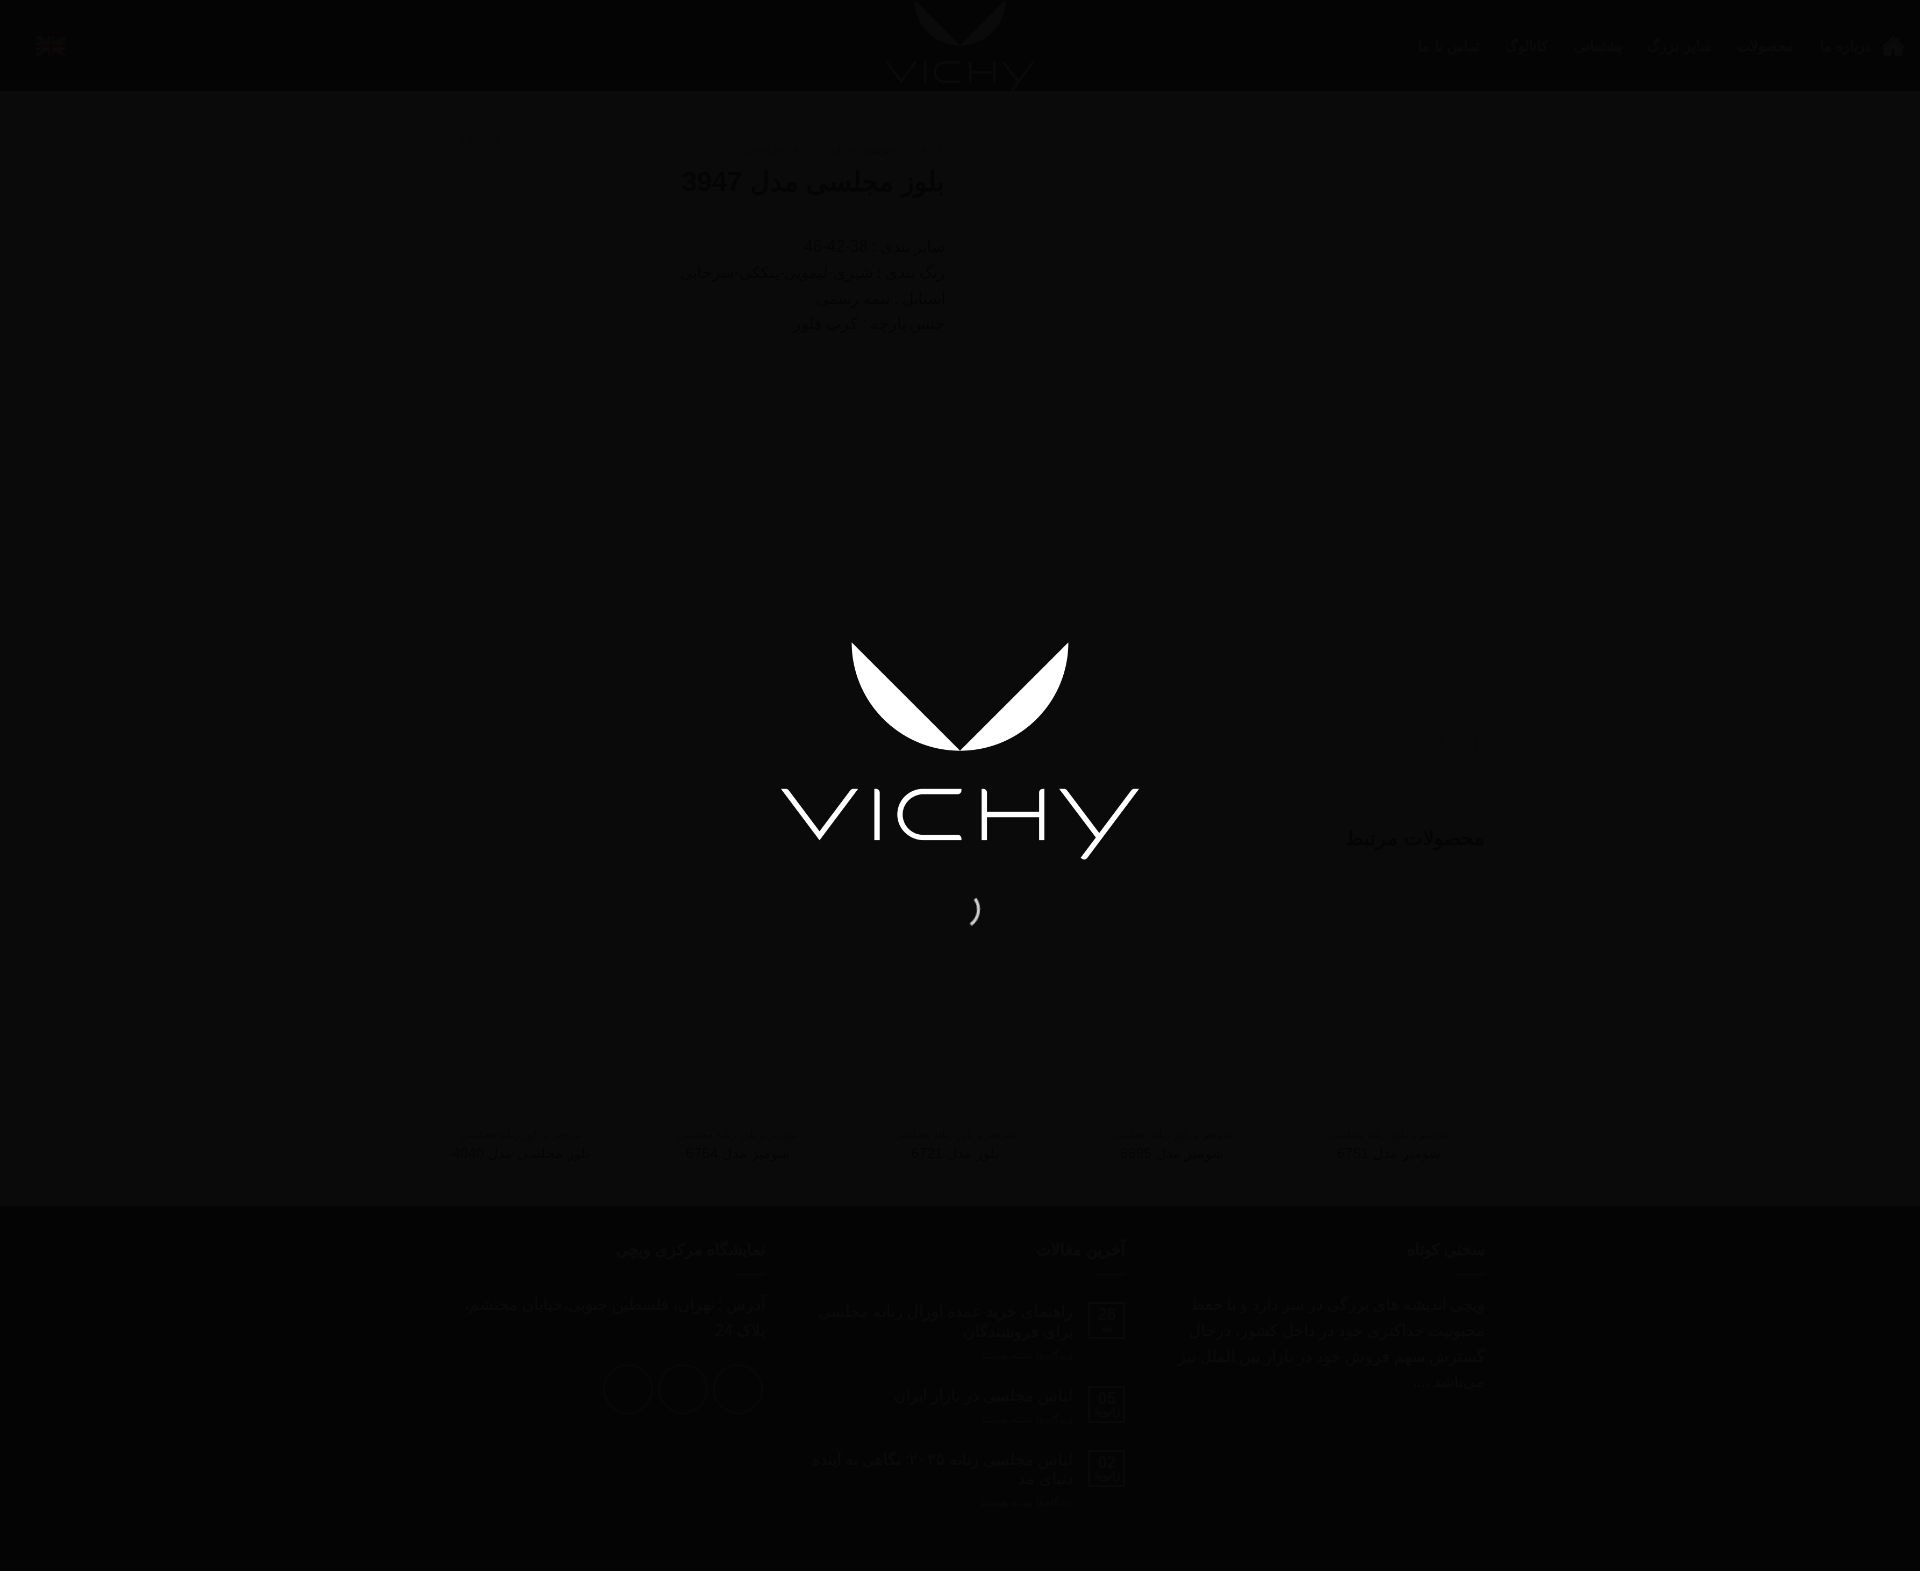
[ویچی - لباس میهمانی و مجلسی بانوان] (960, 750)
